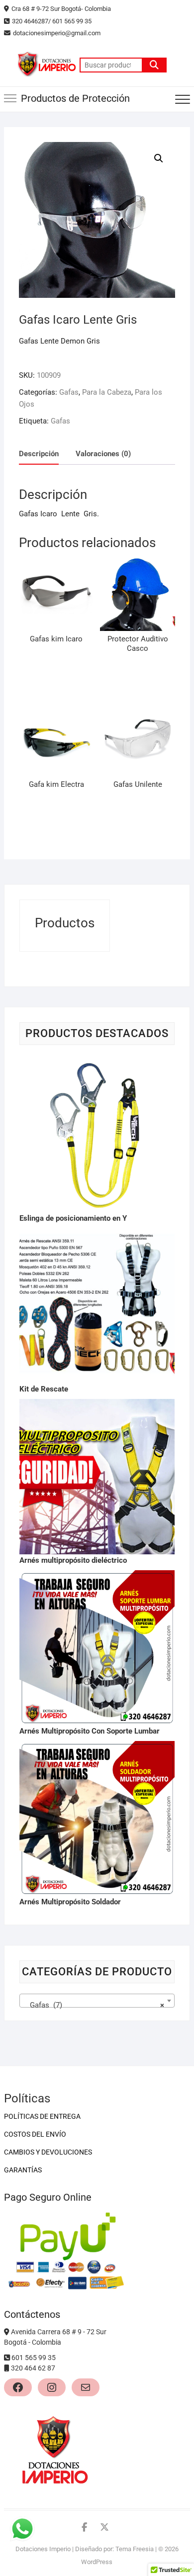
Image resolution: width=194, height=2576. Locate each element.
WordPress (97, 2562)
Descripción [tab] (39, 454)
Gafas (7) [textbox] (94, 2005)
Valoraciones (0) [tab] (103, 454)
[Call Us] (8, 2358)
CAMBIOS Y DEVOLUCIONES (48, 2152)
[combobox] (97, 2001)
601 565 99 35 (34, 2358)
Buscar (154, 65)
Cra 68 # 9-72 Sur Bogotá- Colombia (61, 9)
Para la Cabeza (107, 392)
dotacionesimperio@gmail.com (57, 33)
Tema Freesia (135, 2549)
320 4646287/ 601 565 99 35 (52, 21)
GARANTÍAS (23, 2170)
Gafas (69, 392)
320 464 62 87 (33, 2368)
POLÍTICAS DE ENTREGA (42, 2116)
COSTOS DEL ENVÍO (35, 2134)
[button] (159, 158)
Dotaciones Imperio (43, 2549)
